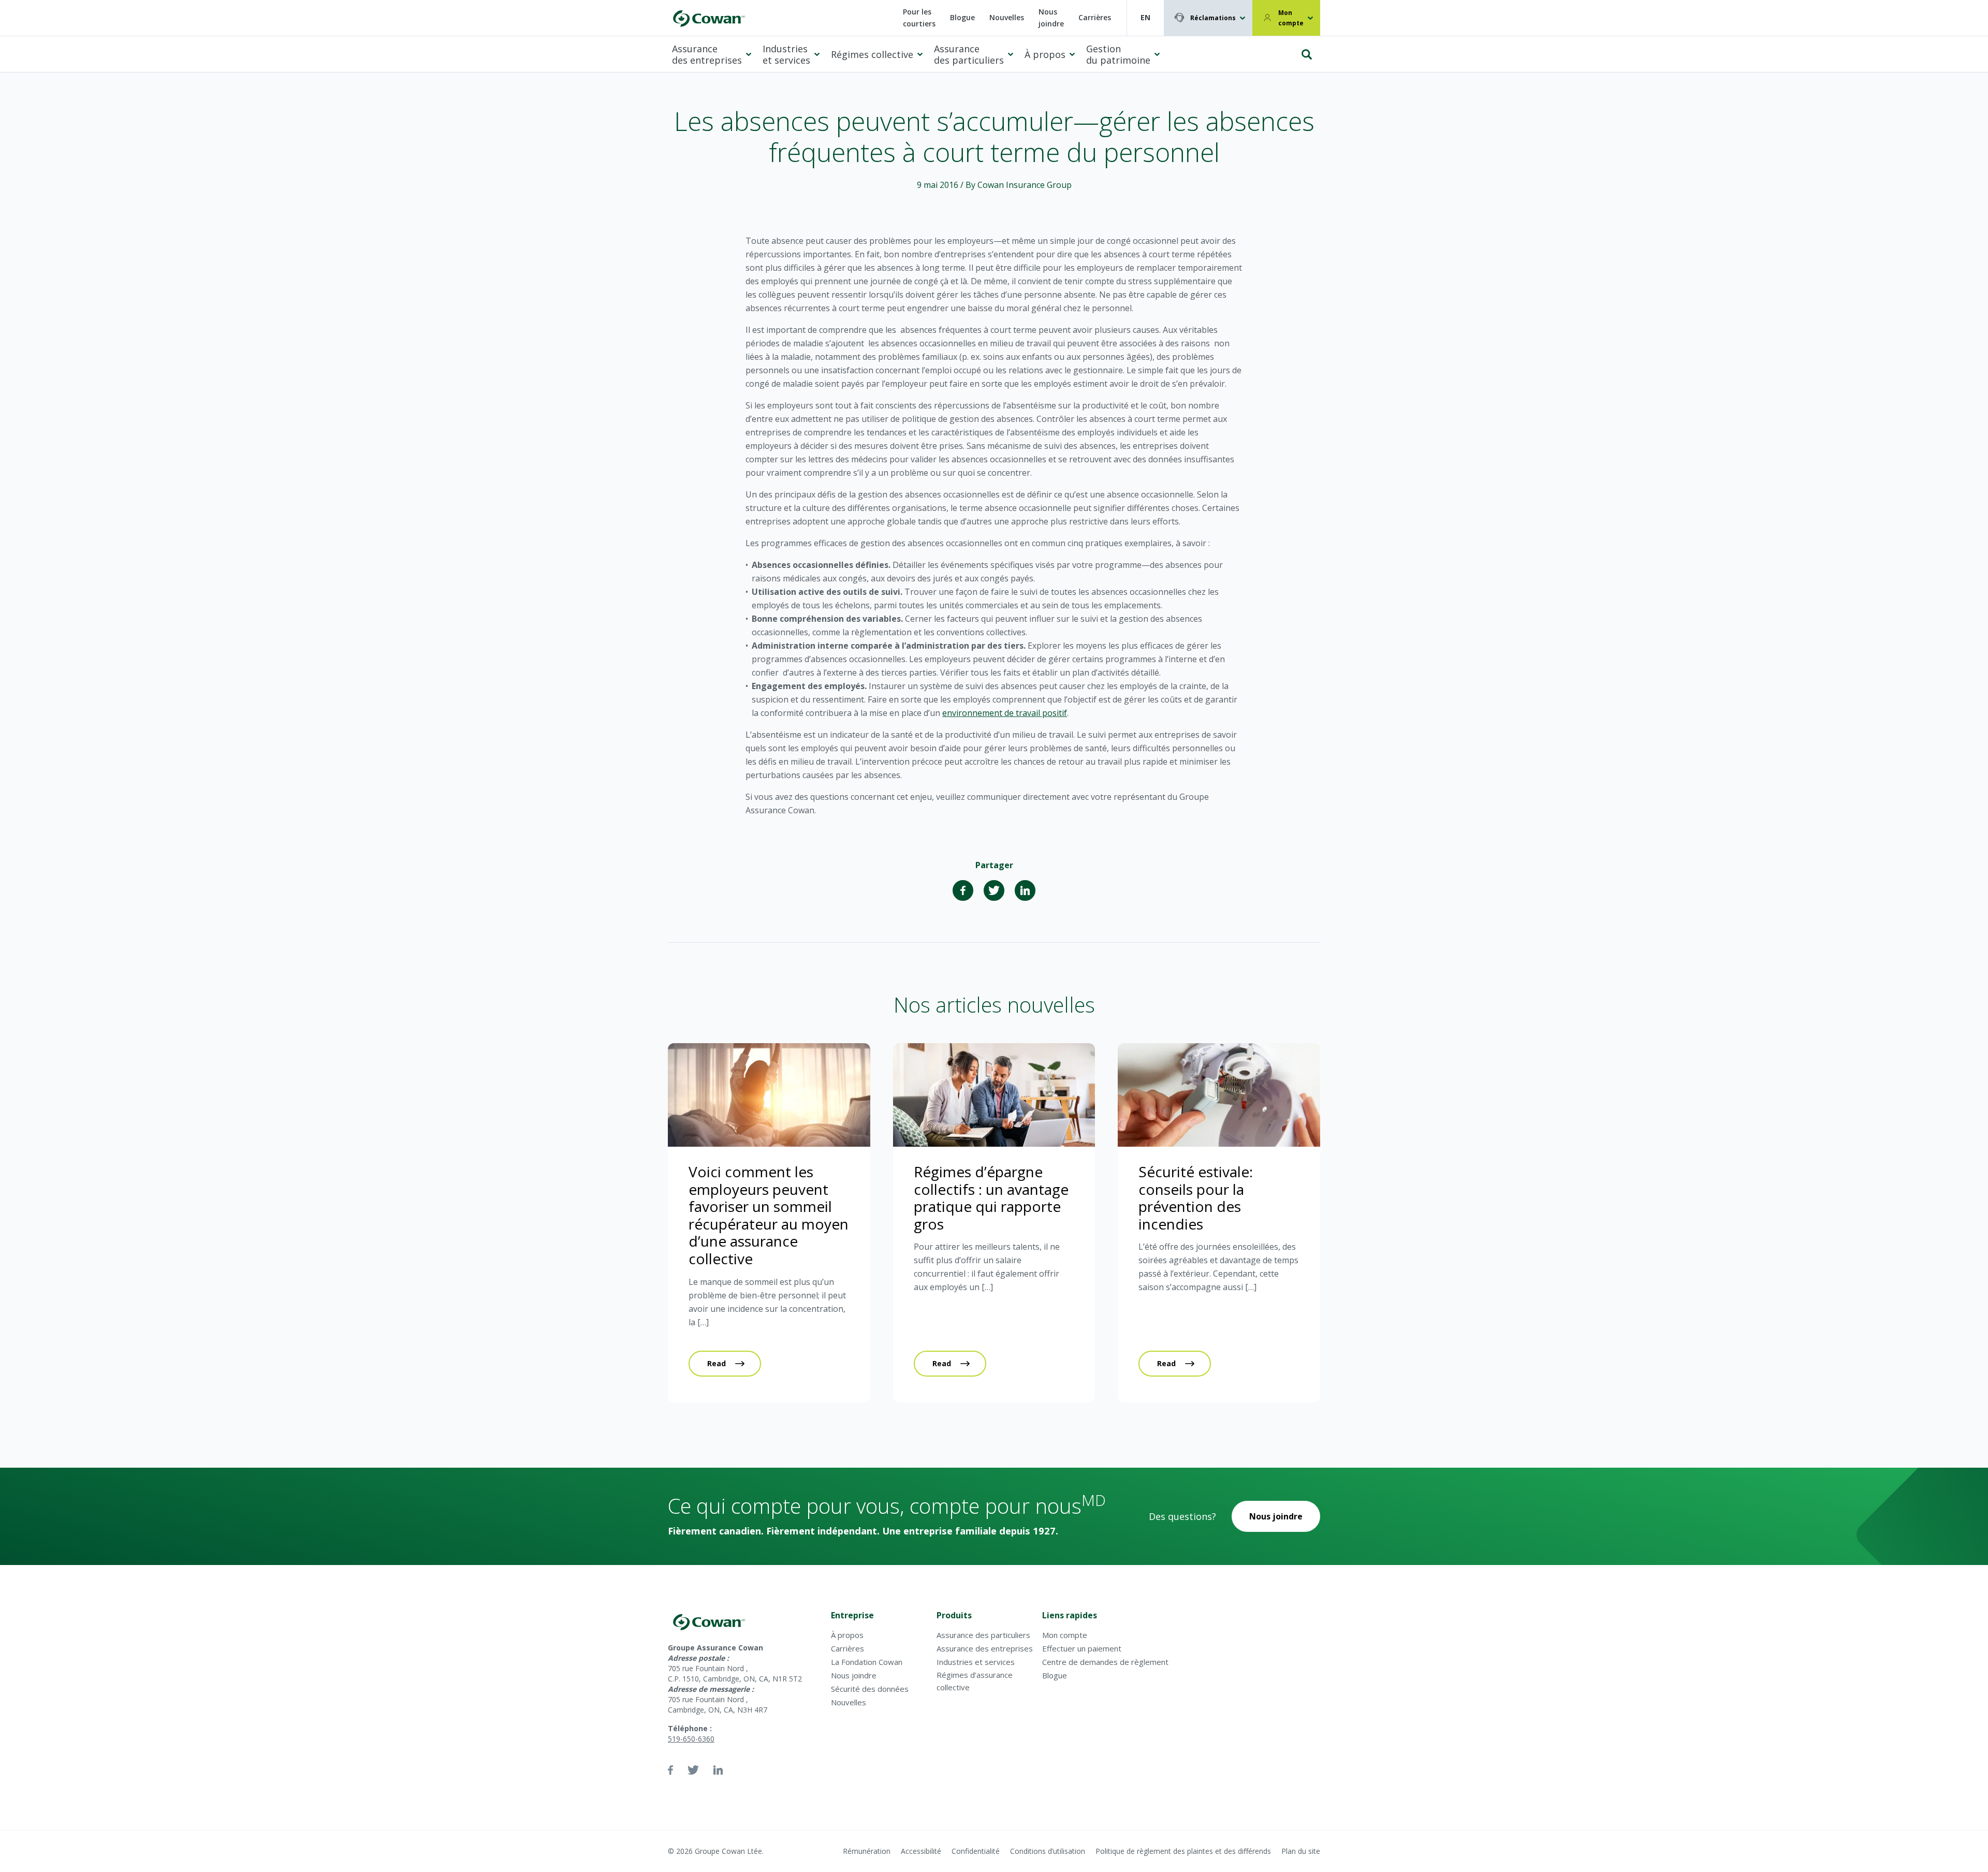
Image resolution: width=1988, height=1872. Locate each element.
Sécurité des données (870, 1689)
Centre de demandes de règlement (1105, 1662)
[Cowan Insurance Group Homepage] (708, 18)
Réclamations (1213, 18)
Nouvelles (1007, 17)
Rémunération (867, 1851)
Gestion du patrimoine (1118, 55)
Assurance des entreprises (707, 55)
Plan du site (1301, 1851)
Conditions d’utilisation (1048, 1851)
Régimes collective (872, 54)
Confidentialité (976, 1851)
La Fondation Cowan (867, 1662)
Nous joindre (1051, 18)
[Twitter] (994, 890)
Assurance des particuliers (969, 55)
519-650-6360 (691, 1739)
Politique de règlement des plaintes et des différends (1183, 1851)
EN (1145, 17)
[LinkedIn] (1025, 890)
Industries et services (786, 55)
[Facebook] (963, 890)
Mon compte (1291, 18)
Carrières (1095, 17)
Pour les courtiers (919, 18)
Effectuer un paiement (1082, 1648)
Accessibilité (921, 1851)
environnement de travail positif (1005, 713)
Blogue (962, 17)
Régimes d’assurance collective (975, 1681)
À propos (1045, 54)
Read (717, 1363)
